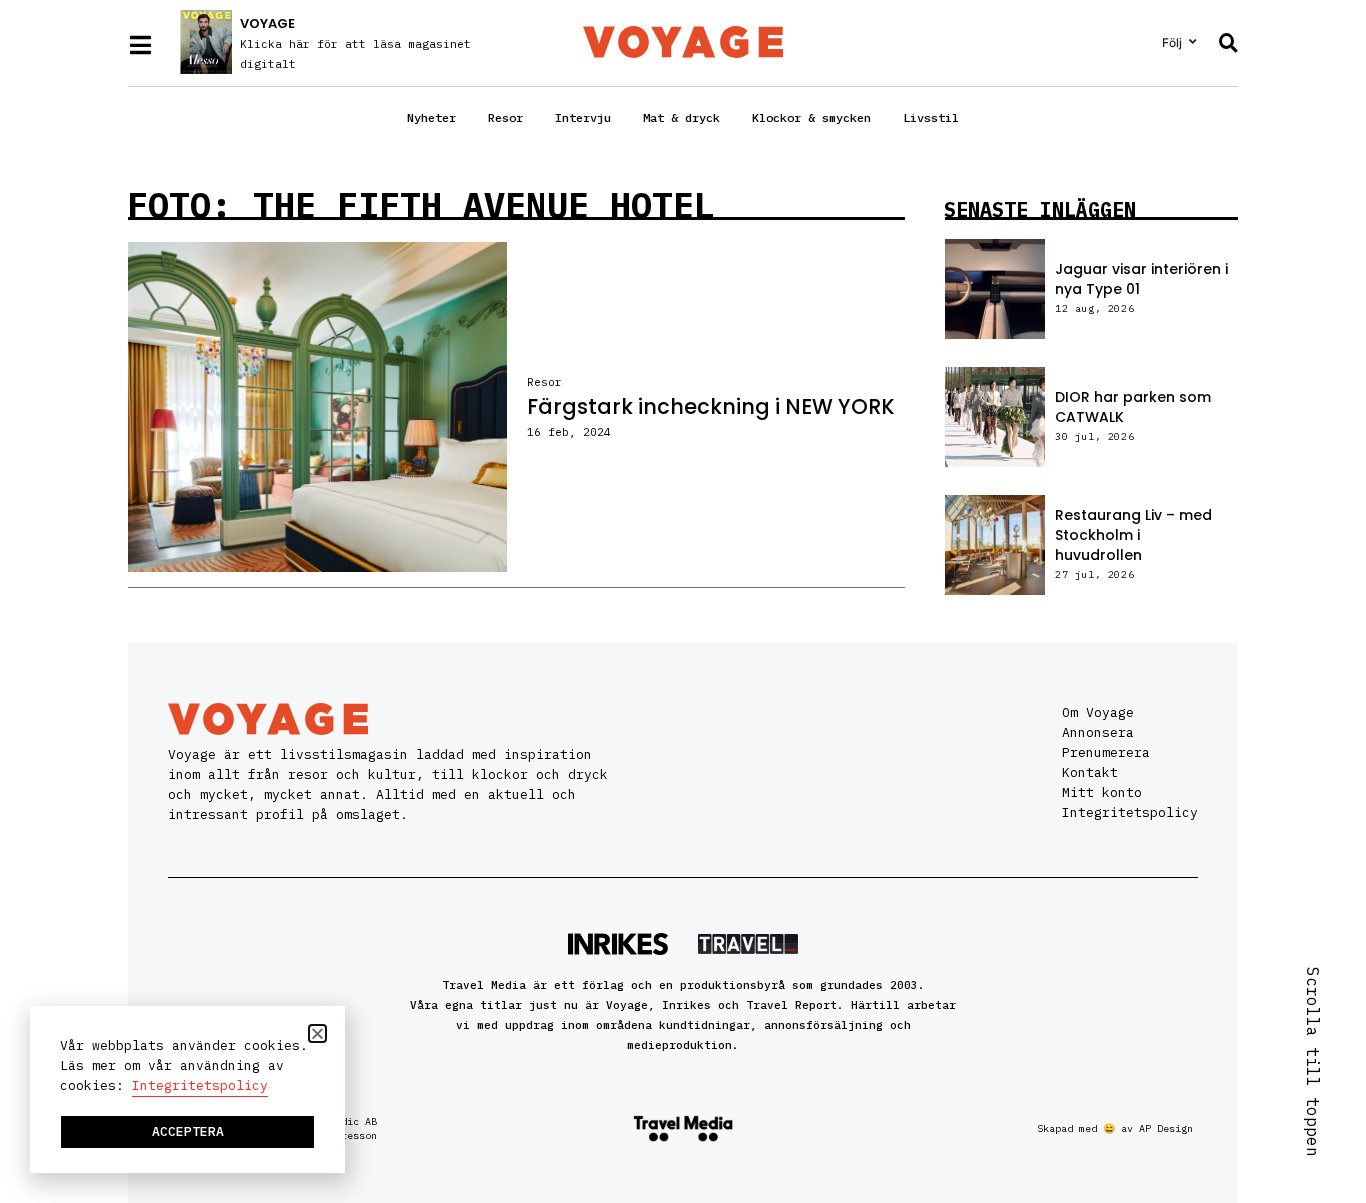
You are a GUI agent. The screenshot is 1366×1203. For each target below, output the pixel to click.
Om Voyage (1098, 712)
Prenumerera (1106, 752)
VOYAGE (267, 23)
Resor (505, 117)
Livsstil (931, 117)
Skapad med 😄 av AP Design (1115, 1128)
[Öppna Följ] (1193, 42)
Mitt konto (1102, 792)
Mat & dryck (681, 117)
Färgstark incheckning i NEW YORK (711, 406)
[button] (317, 1033)
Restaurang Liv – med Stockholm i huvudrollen (1133, 535)
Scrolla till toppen (1313, 1062)
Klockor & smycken (811, 117)
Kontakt (1090, 772)
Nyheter (431, 117)
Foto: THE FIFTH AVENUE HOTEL (421, 205)
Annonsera (1098, 732)
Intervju (583, 117)
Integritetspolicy (1130, 812)
